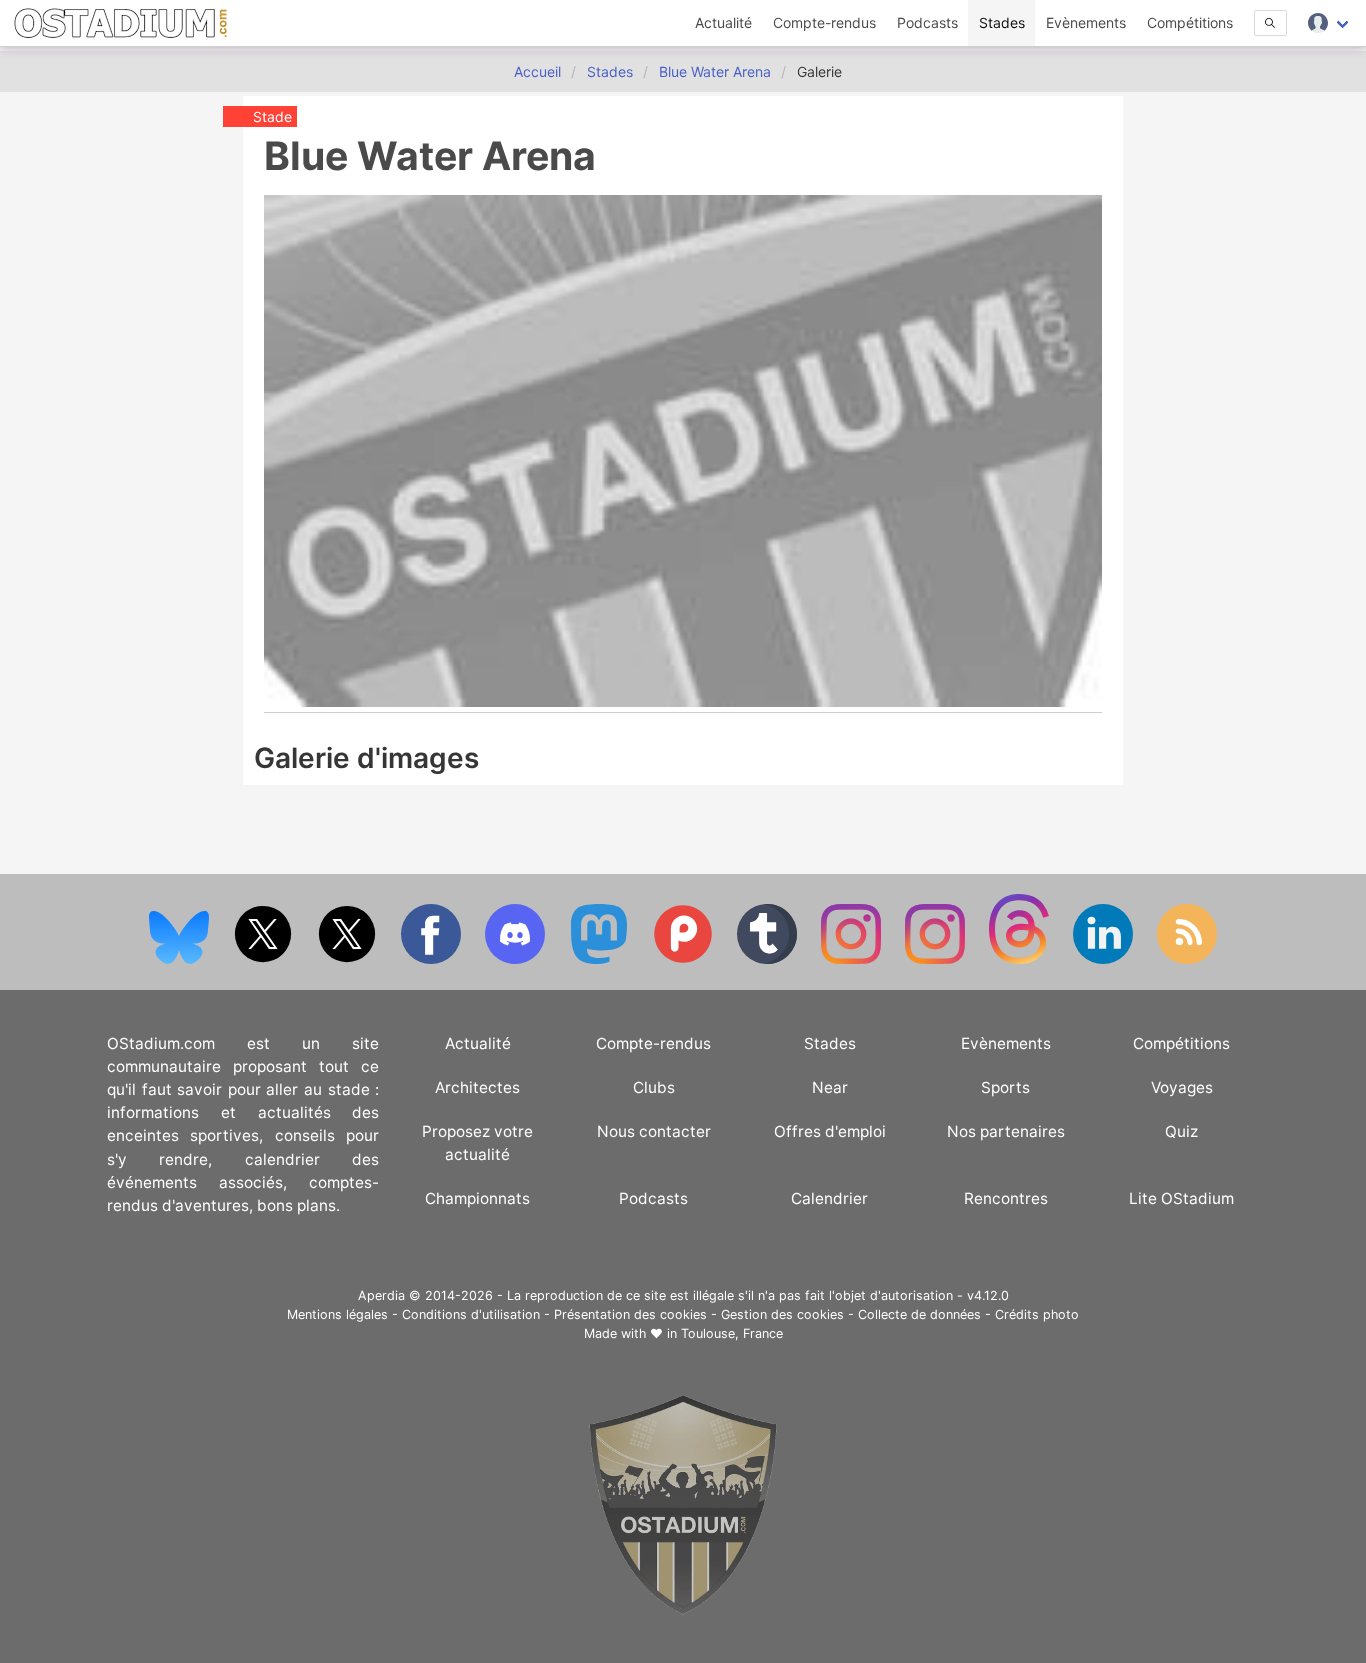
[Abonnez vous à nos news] (1187, 959)
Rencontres (1006, 1198)
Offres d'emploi (830, 1131)
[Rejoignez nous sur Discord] (517, 959)
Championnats (477, 1198)
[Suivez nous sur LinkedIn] (1105, 959)
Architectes (477, 1087)
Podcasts (927, 22)
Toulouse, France (732, 1333)
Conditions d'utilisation (471, 1314)
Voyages (1182, 1087)
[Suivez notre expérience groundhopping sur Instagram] (853, 959)
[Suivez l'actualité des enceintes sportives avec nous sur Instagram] (937, 959)
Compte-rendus (824, 22)
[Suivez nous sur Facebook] (433, 959)
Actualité (723, 22)
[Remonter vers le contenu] (683, 1609)
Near (830, 1087)
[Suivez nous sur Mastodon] (601, 959)
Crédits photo (1037, 1314)
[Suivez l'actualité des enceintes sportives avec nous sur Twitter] (349, 959)
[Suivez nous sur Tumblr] (769, 959)
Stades (1002, 22)
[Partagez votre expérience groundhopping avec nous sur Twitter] (265, 959)
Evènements (1086, 22)
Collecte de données (919, 1314)
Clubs (654, 1087)
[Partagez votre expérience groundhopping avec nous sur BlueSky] (181, 959)
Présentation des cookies (630, 1314)
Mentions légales (337, 1314)
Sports (1005, 1087)
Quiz (1181, 1131)
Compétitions (1190, 22)
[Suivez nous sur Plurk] (685, 959)
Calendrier (829, 1198)
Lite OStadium (1181, 1198)
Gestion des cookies (782, 1314)
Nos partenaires (1006, 1131)
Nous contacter (654, 1131)
